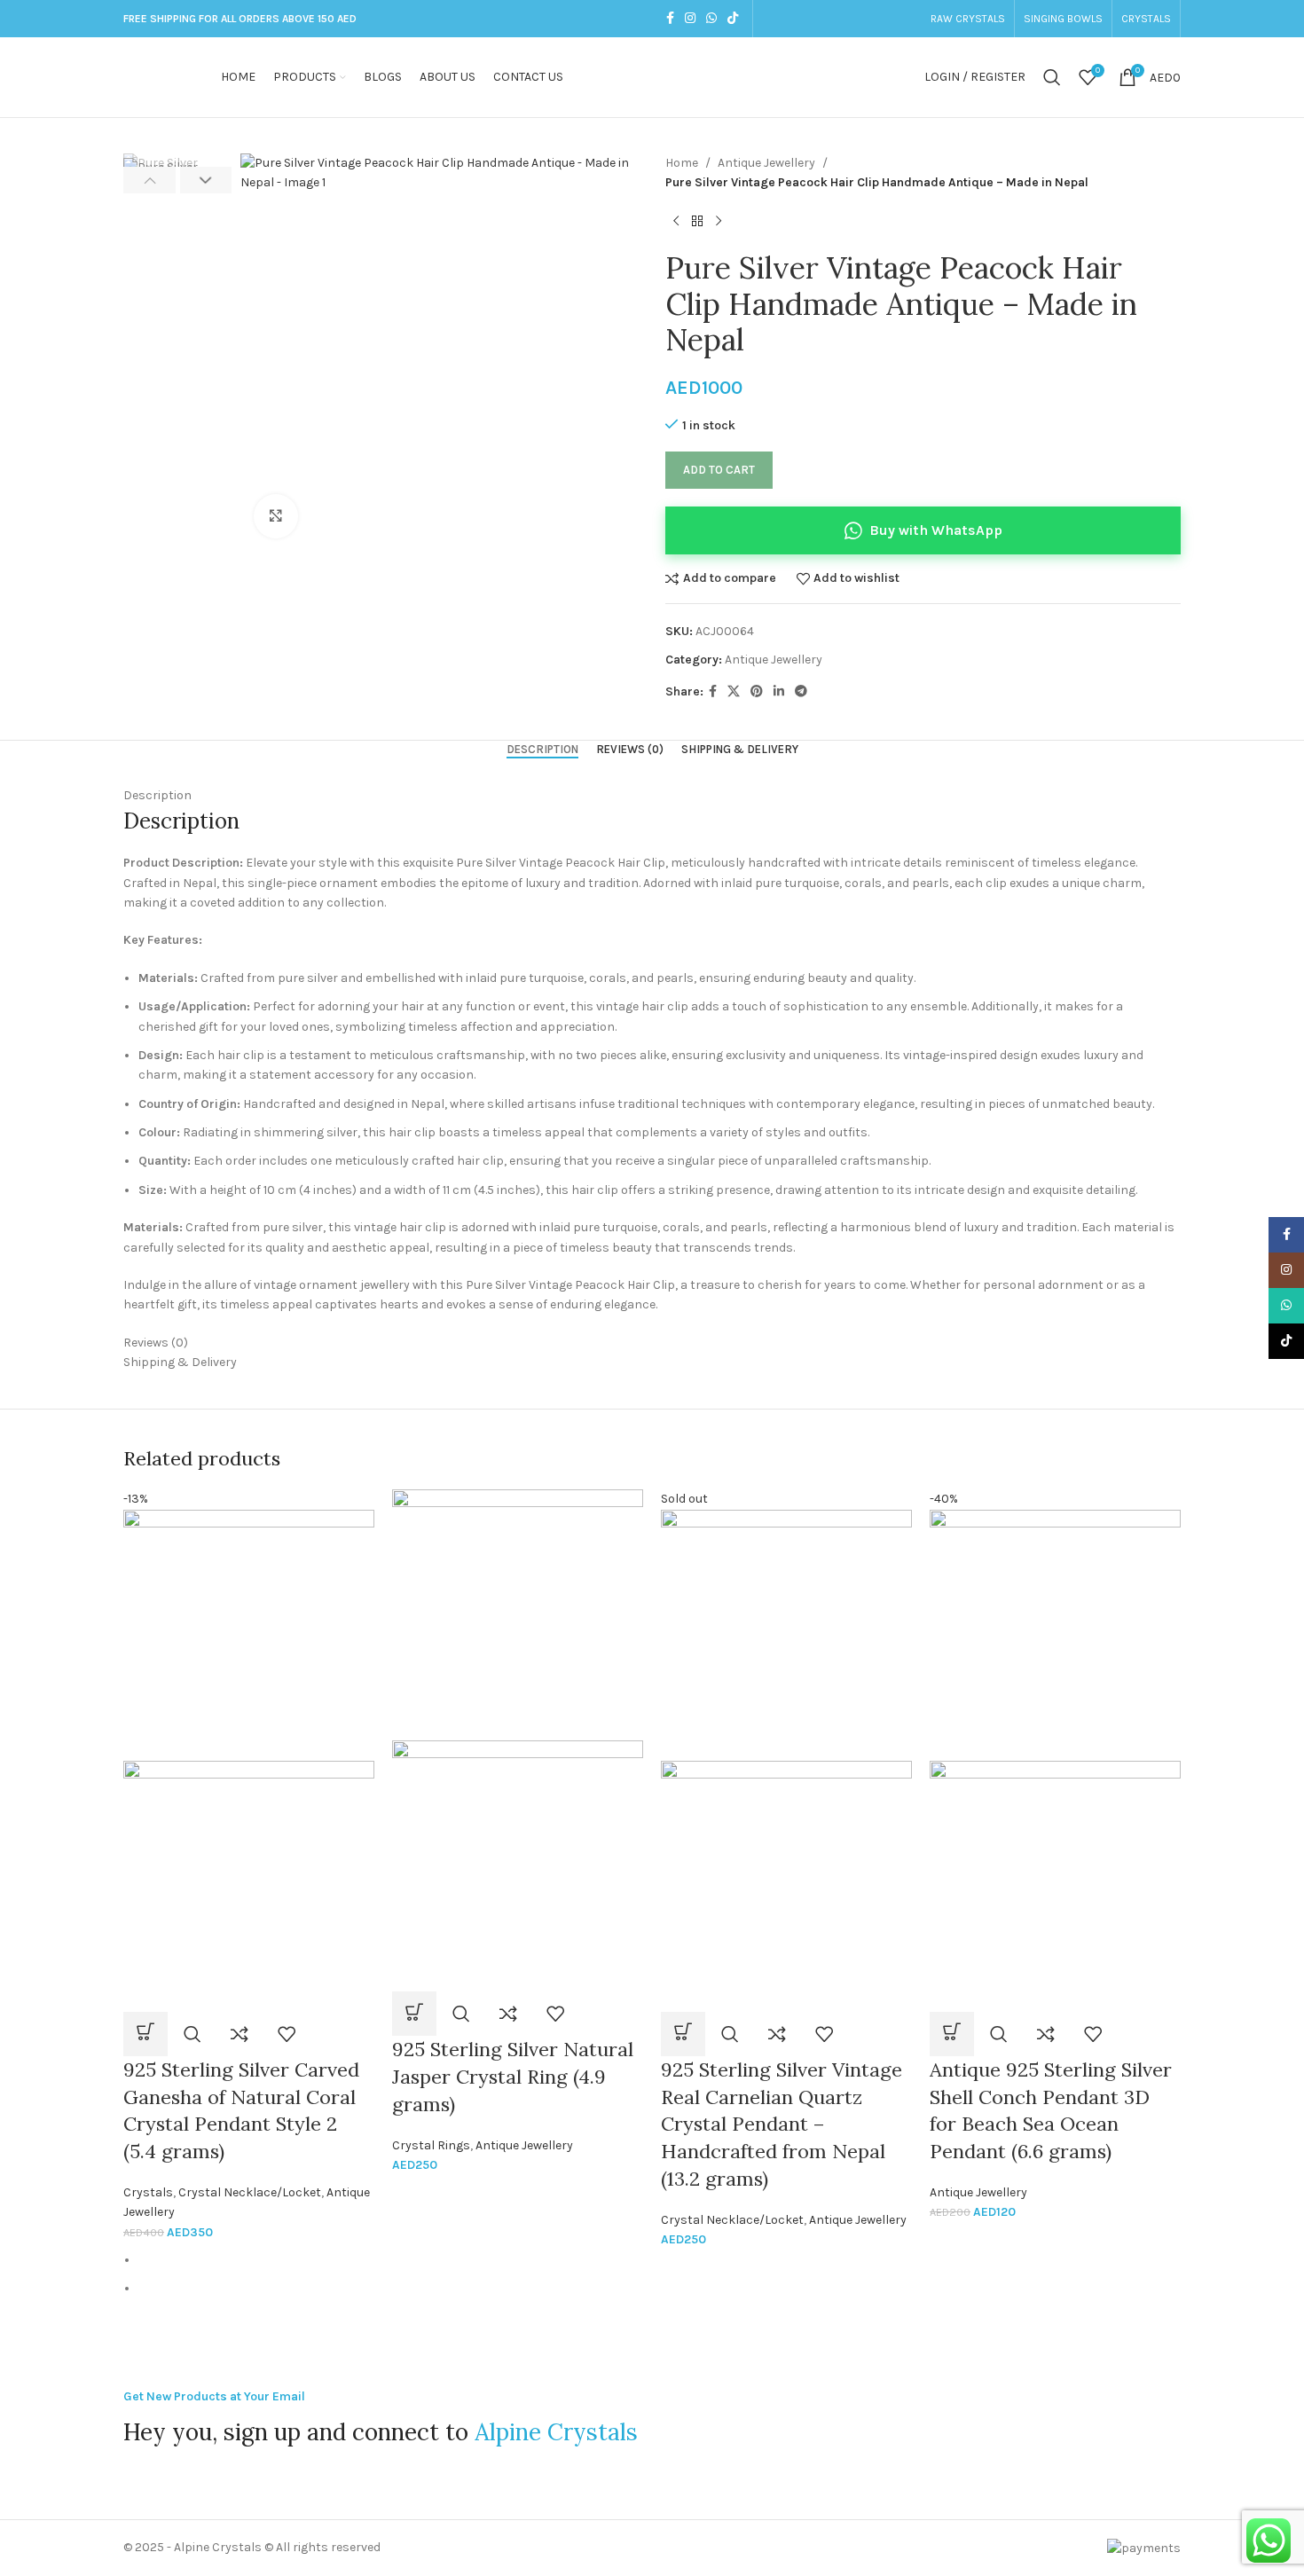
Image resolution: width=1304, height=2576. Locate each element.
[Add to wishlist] (287, 2034)
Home (682, 163)
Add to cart (719, 470)
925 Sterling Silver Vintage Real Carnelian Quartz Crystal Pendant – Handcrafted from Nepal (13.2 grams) (782, 2124)
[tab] (542, 750)
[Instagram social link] (690, 19)
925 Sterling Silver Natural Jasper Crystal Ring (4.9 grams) (513, 2077)
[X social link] (734, 692)
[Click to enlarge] (276, 516)
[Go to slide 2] (660, 2289)
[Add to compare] (240, 2034)
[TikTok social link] (733, 19)
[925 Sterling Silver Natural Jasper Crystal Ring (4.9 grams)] (518, 1614)
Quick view (192, 2034)
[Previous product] (676, 222)
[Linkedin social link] (779, 692)
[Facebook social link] (670, 19)
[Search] (1052, 77)
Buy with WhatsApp (936, 530)
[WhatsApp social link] (711, 19)
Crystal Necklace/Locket (250, 2192)
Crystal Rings (431, 2145)
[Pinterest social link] (757, 692)
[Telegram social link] (801, 692)
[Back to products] (697, 222)
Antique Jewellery (766, 163)
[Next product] (719, 222)
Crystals (148, 2192)
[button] (149, 180)
